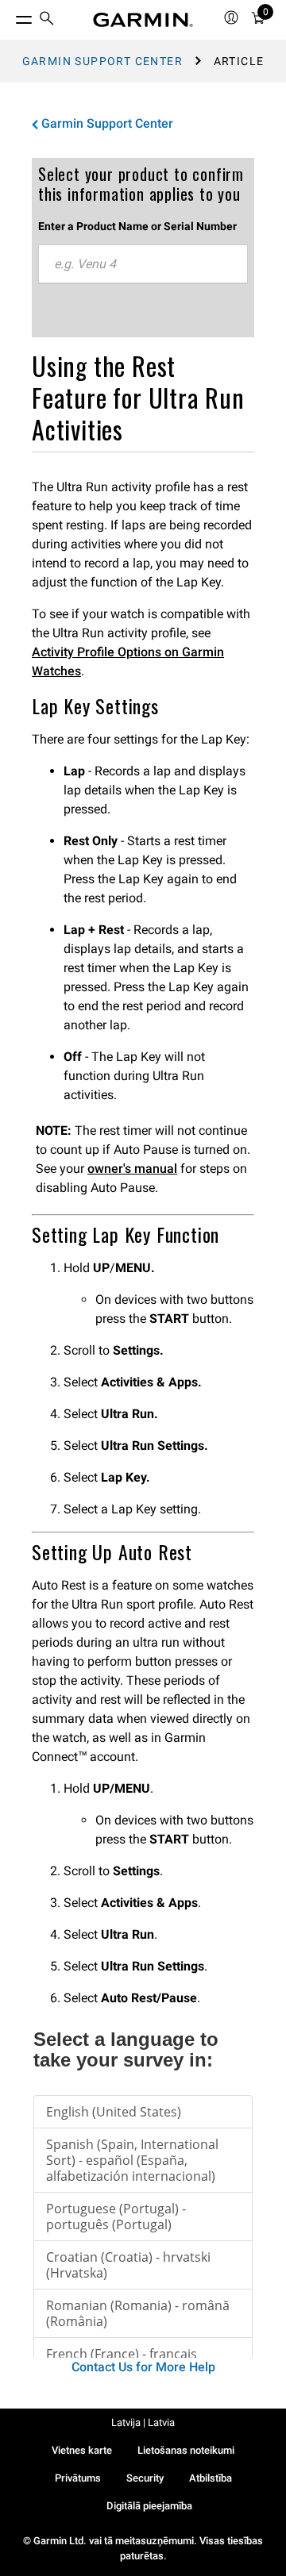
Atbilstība (211, 2478)
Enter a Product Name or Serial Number (137, 226)
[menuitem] (47, 20)
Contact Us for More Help (143, 2367)
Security (145, 2478)
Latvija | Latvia (143, 2422)
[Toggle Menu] (10, 16)
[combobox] (143, 264)
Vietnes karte (82, 2450)
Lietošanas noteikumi (186, 2450)
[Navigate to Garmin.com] (143, 20)
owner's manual (132, 1169)
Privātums (78, 2478)
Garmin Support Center (102, 61)
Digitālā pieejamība (149, 2506)
